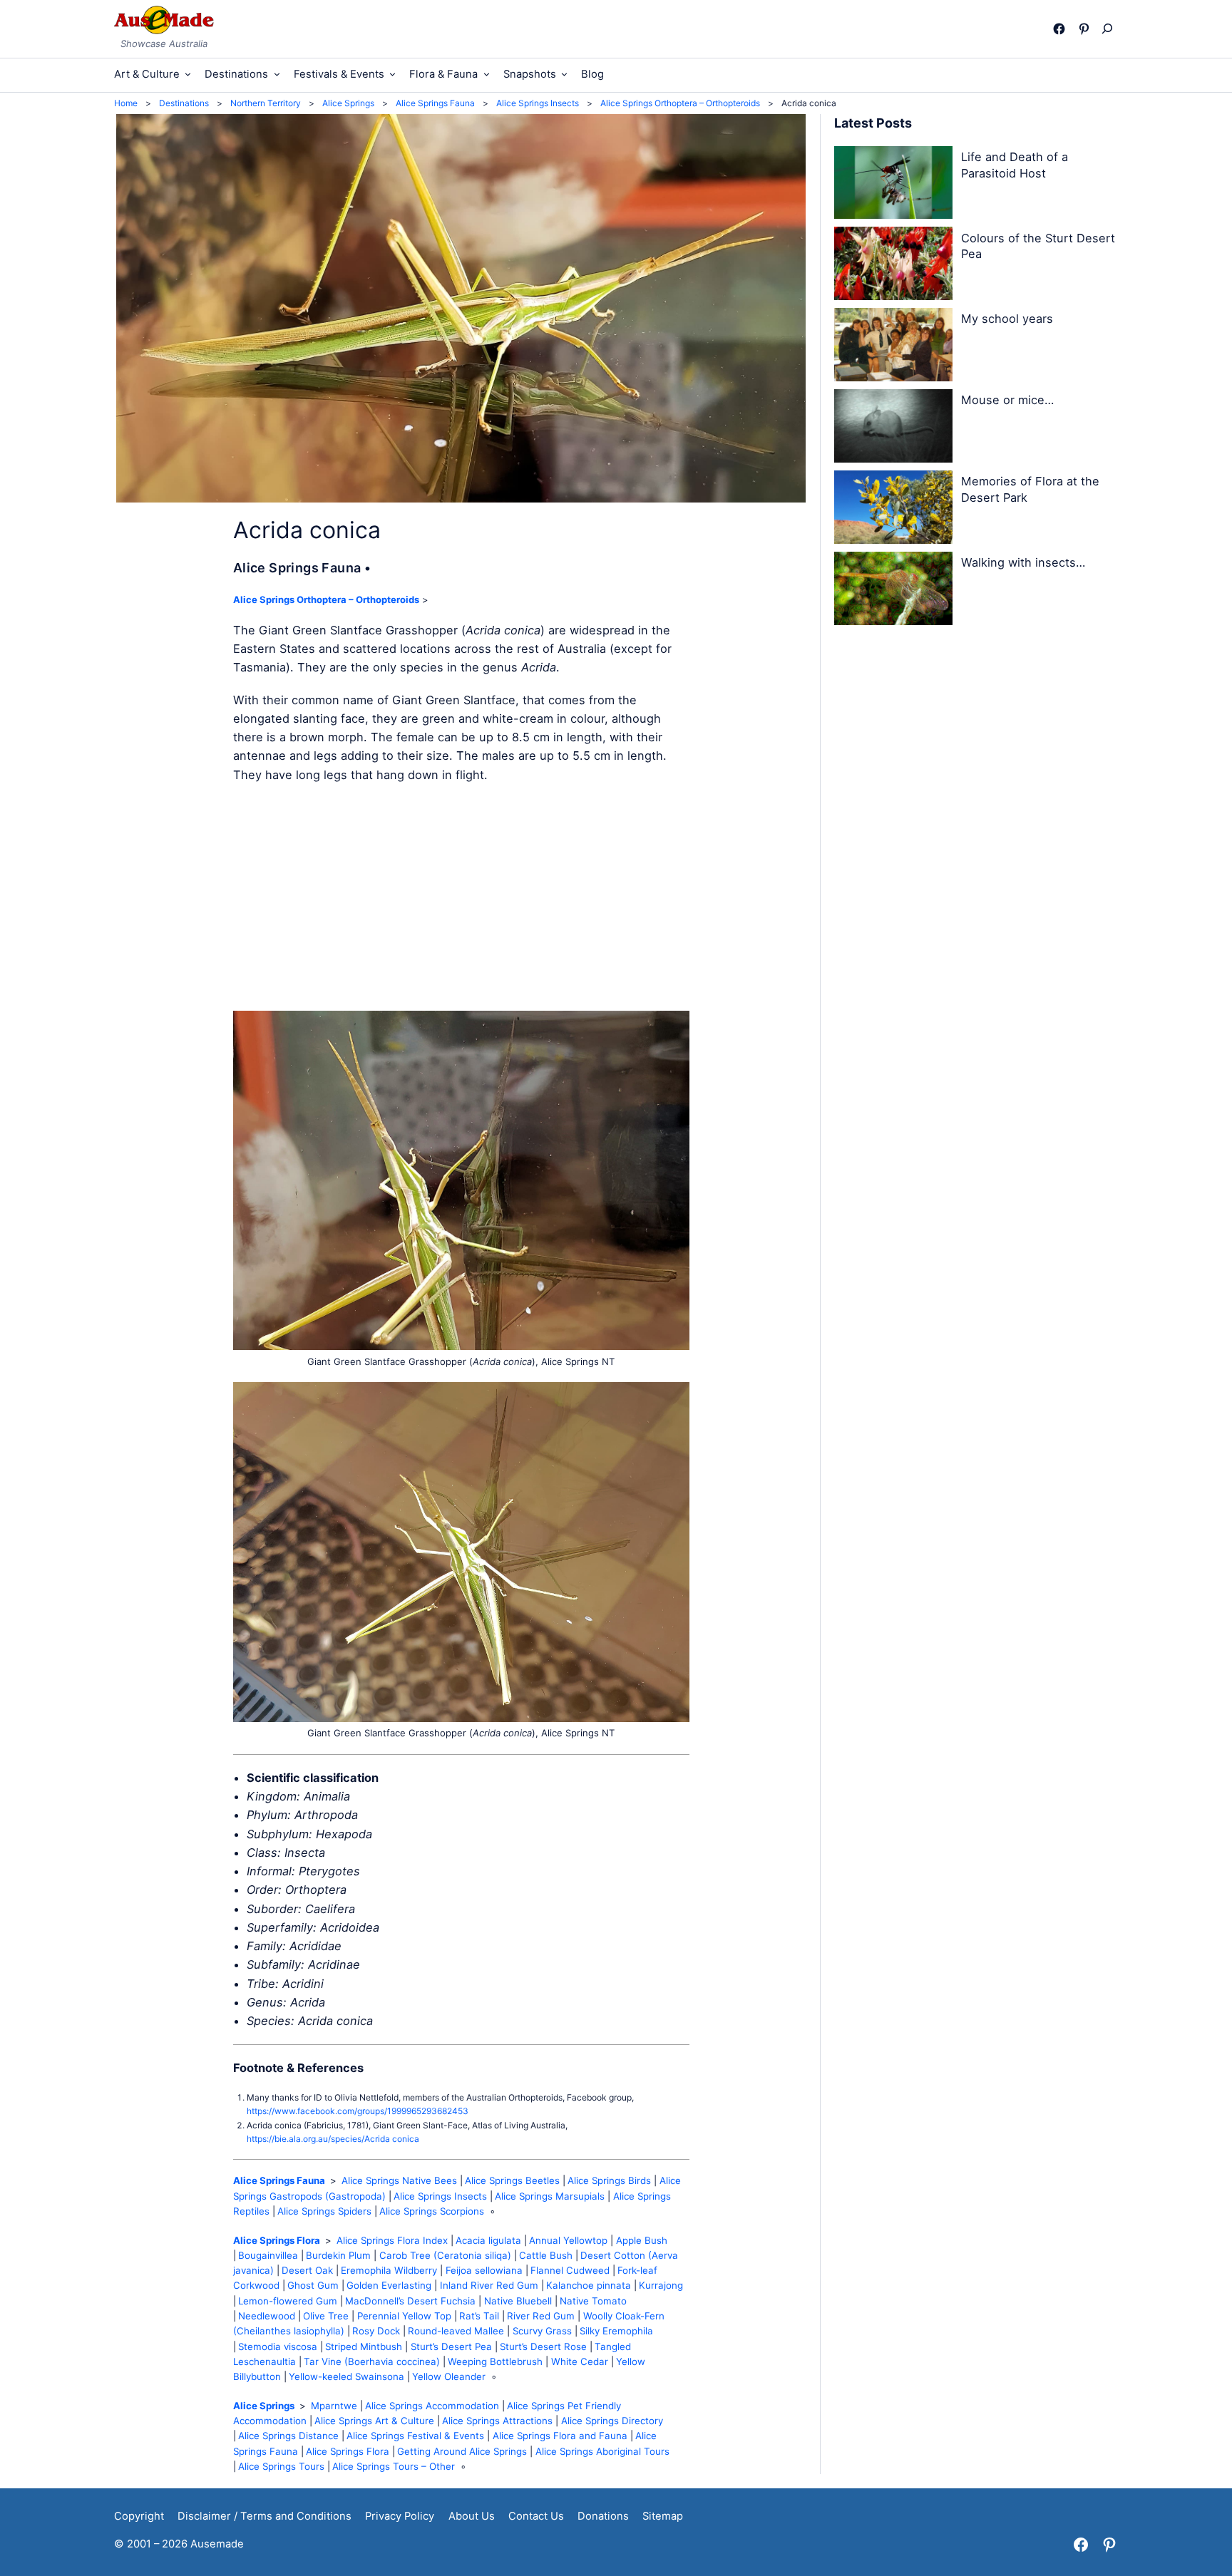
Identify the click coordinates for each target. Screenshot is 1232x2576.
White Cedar (580, 2361)
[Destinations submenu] (277, 74)
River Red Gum (541, 2316)
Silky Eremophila (616, 2331)
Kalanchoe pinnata (589, 2285)
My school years (1007, 319)
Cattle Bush (546, 2255)
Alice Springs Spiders (324, 2211)
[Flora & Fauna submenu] (487, 74)
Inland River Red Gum (489, 2285)
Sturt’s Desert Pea (451, 2346)
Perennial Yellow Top (404, 2316)
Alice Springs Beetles (512, 2180)
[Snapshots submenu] (564, 74)
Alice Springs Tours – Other (394, 2466)
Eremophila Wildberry (389, 2270)
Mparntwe (334, 2406)
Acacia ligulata (488, 2240)
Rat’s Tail (479, 2316)
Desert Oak (307, 2270)
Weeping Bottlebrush (495, 2361)
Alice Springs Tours (281, 2466)
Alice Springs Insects (440, 2196)
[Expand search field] (1110, 29)
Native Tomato (593, 2301)
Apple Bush (642, 2240)
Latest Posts (873, 123)
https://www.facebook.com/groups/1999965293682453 (358, 2111)
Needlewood (267, 2316)
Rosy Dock (376, 2331)
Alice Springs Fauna (279, 2180)
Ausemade (217, 2544)
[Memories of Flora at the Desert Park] (893, 510)
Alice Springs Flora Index (392, 2240)
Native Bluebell (518, 2301)
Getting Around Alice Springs (462, 2451)
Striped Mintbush (364, 2346)
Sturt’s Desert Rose (543, 2346)
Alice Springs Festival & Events (415, 2436)
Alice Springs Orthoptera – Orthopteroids (326, 599)
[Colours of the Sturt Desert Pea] (893, 266)
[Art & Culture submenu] (188, 74)
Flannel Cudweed (570, 2270)
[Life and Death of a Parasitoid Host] (893, 185)
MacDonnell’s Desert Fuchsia (410, 2301)
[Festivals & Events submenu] (392, 74)
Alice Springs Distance (288, 2436)
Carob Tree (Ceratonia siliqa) (445, 2255)
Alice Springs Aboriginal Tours (602, 2451)
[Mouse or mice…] (893, 428)
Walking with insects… (1023, 562)
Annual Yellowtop (568, 2240)
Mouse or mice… (1007, 400)
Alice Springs (264, 2406)
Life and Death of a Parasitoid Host (1015, 165)
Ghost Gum (313, 2285)
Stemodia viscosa (278, 2346)
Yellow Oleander (449, 2376)
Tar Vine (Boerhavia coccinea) (372, 2361)
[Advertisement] (461, 897)
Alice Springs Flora (277, 2240)
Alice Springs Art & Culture (374, 2421)
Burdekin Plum (338, 2255)
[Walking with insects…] (893, 591)
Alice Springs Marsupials (550, 2196)
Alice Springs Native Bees (399, 2180)
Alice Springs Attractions (497, 2421)
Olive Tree (326, 2316)
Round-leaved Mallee (456, 2331)
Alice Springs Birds (609, 2180)
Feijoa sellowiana (484, 2270)
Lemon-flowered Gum (288, 2301)
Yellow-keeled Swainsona (346, 2376)
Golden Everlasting (389, 2285)
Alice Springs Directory (612, 2421)
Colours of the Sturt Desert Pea (1038, 246)
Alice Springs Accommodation (432, 2406)
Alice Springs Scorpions (432, 2211)
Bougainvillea (268, 2255)
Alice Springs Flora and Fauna (560, 2436)
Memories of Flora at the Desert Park (1030, 489)
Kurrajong (661, 2285)
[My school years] (893, 347)
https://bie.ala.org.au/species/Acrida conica (333, 2139)
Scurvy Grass (542, 2331)
